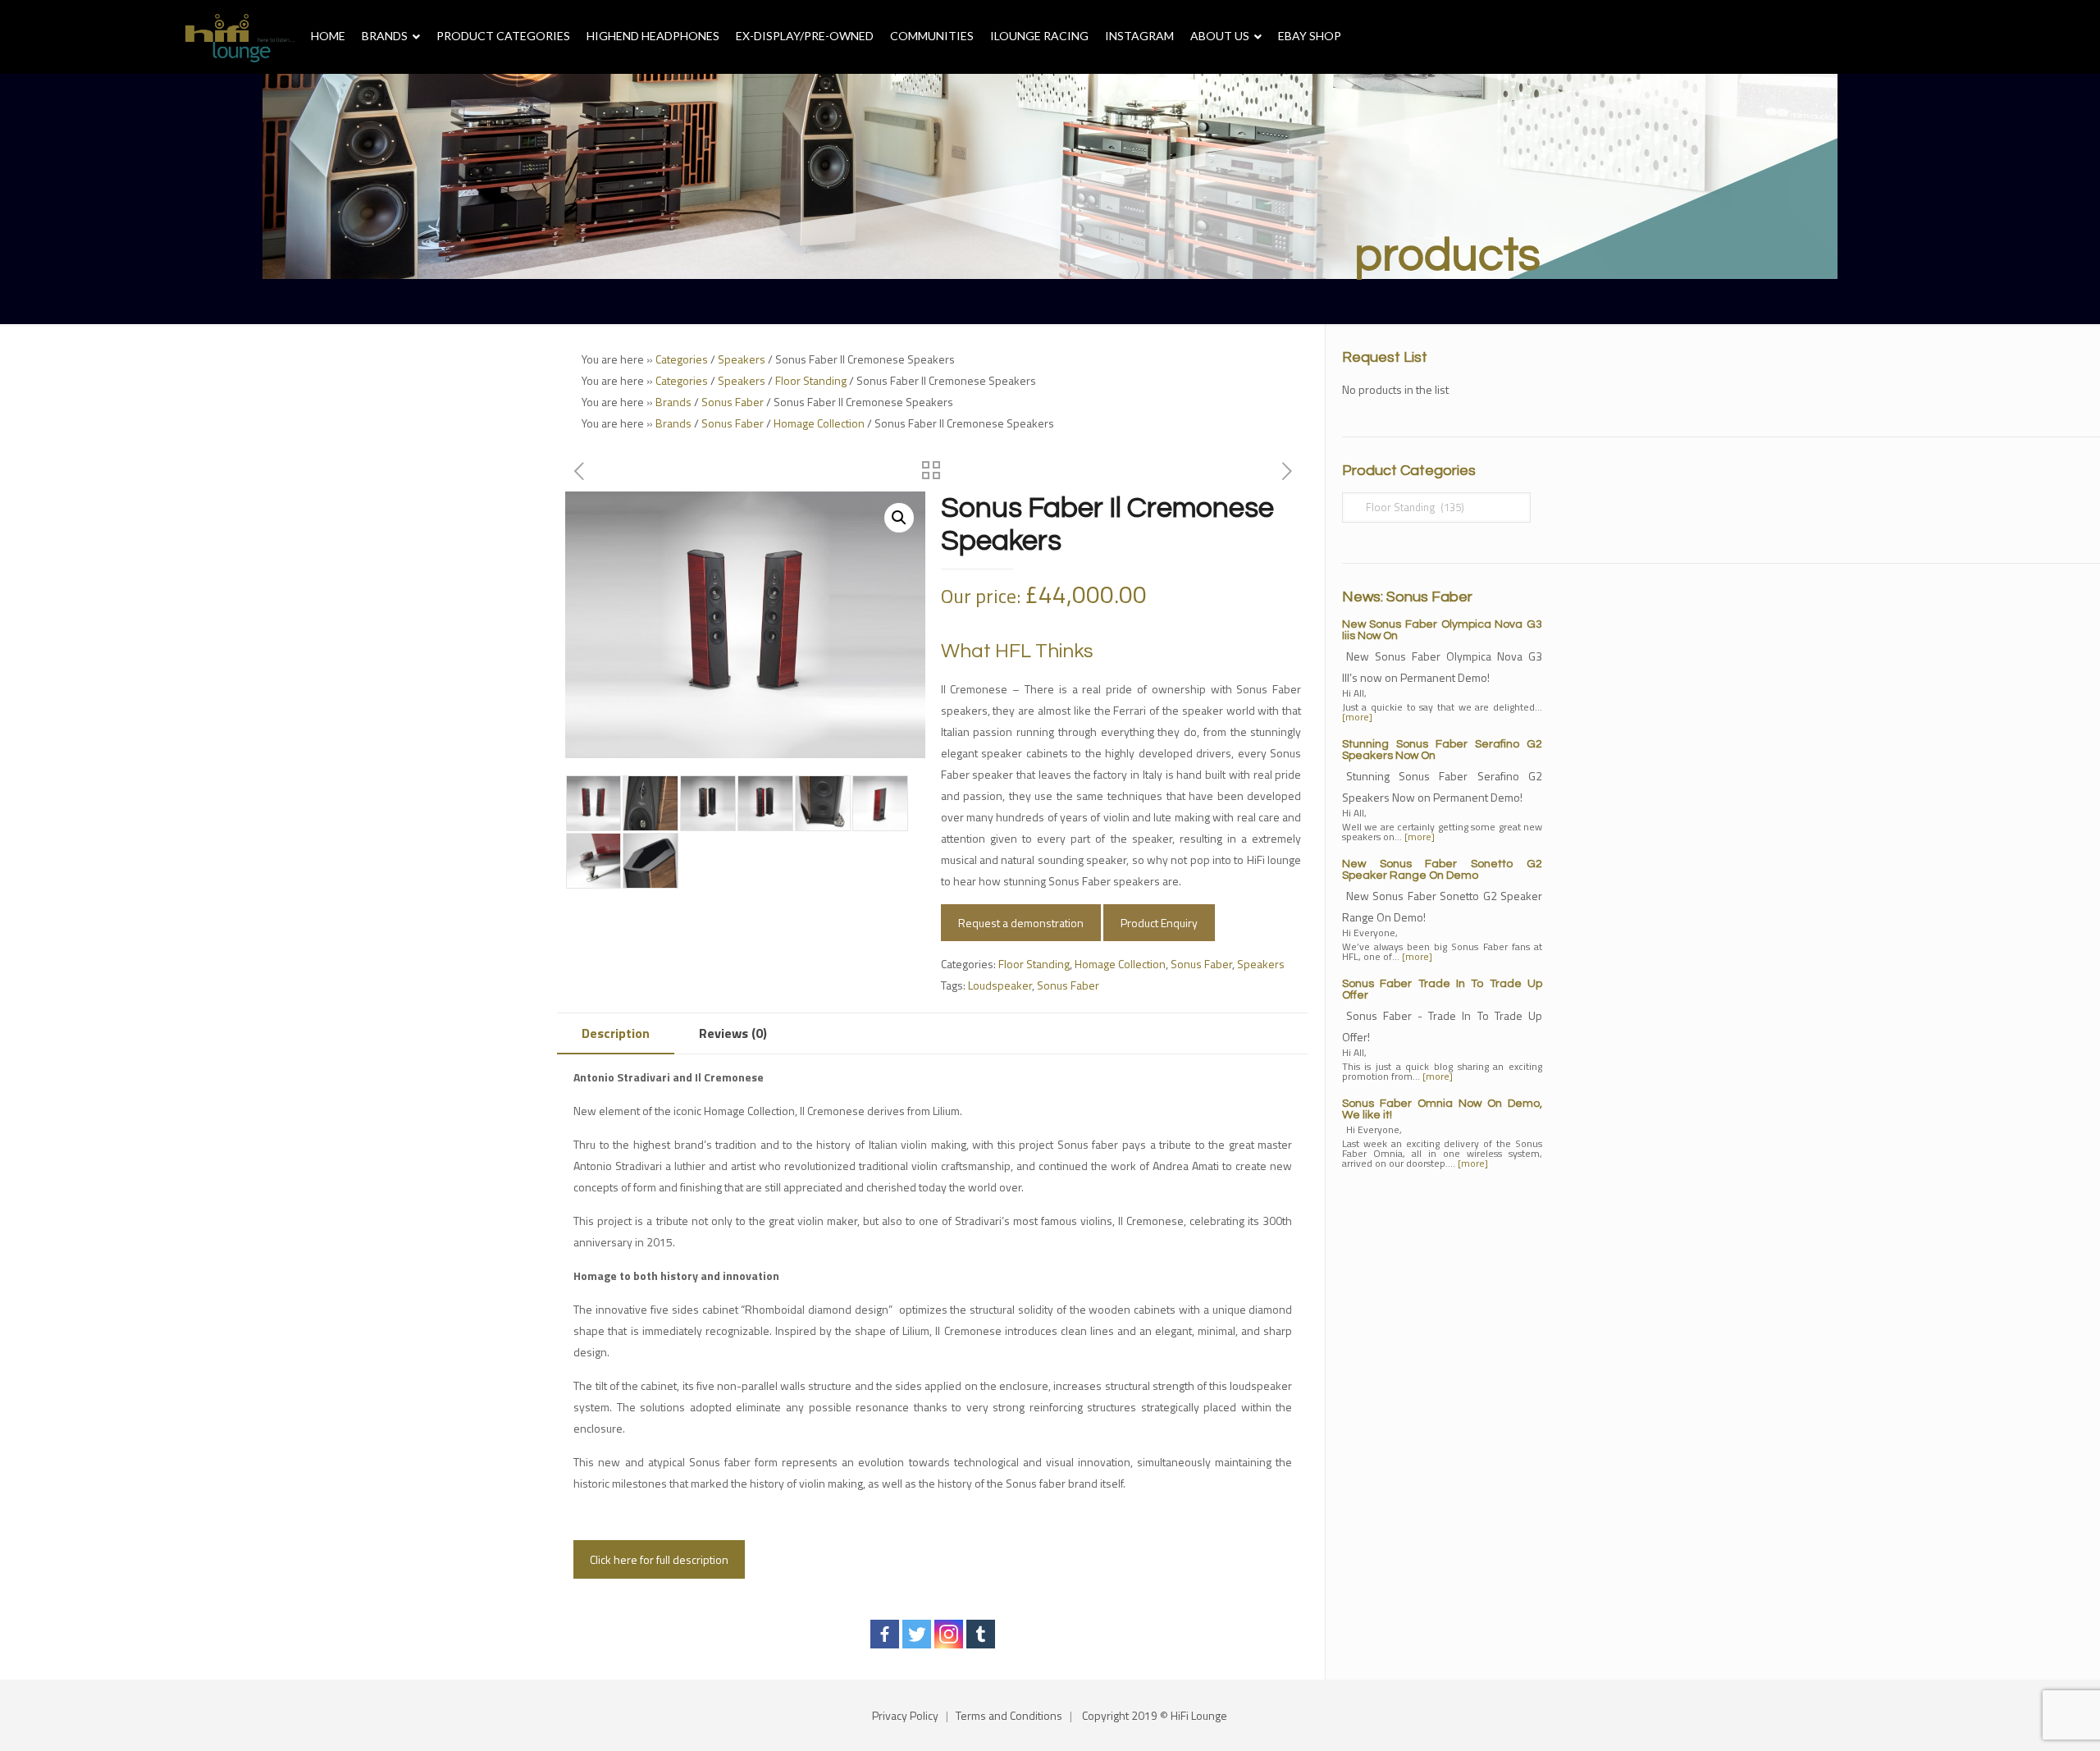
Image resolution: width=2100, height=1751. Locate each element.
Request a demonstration (1021, 923)
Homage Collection (819, 423)
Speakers (742, 359)
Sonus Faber (733, 402)
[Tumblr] (981, 1634)
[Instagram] (949, 1634)
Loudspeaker (1000, 985)
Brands (673, 402)
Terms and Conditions (1009, 1715)
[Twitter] (917, 1634)
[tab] (616, 1033)
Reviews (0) (733, 1033)
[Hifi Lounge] (240, 37)
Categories (682, 359)
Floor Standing (811, 380)
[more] (1357, 717)
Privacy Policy (905, 1715)
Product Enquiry (1159, 923)
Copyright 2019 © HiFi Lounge (1155, 1715)
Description (616, 1033)
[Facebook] (885, 1634)
